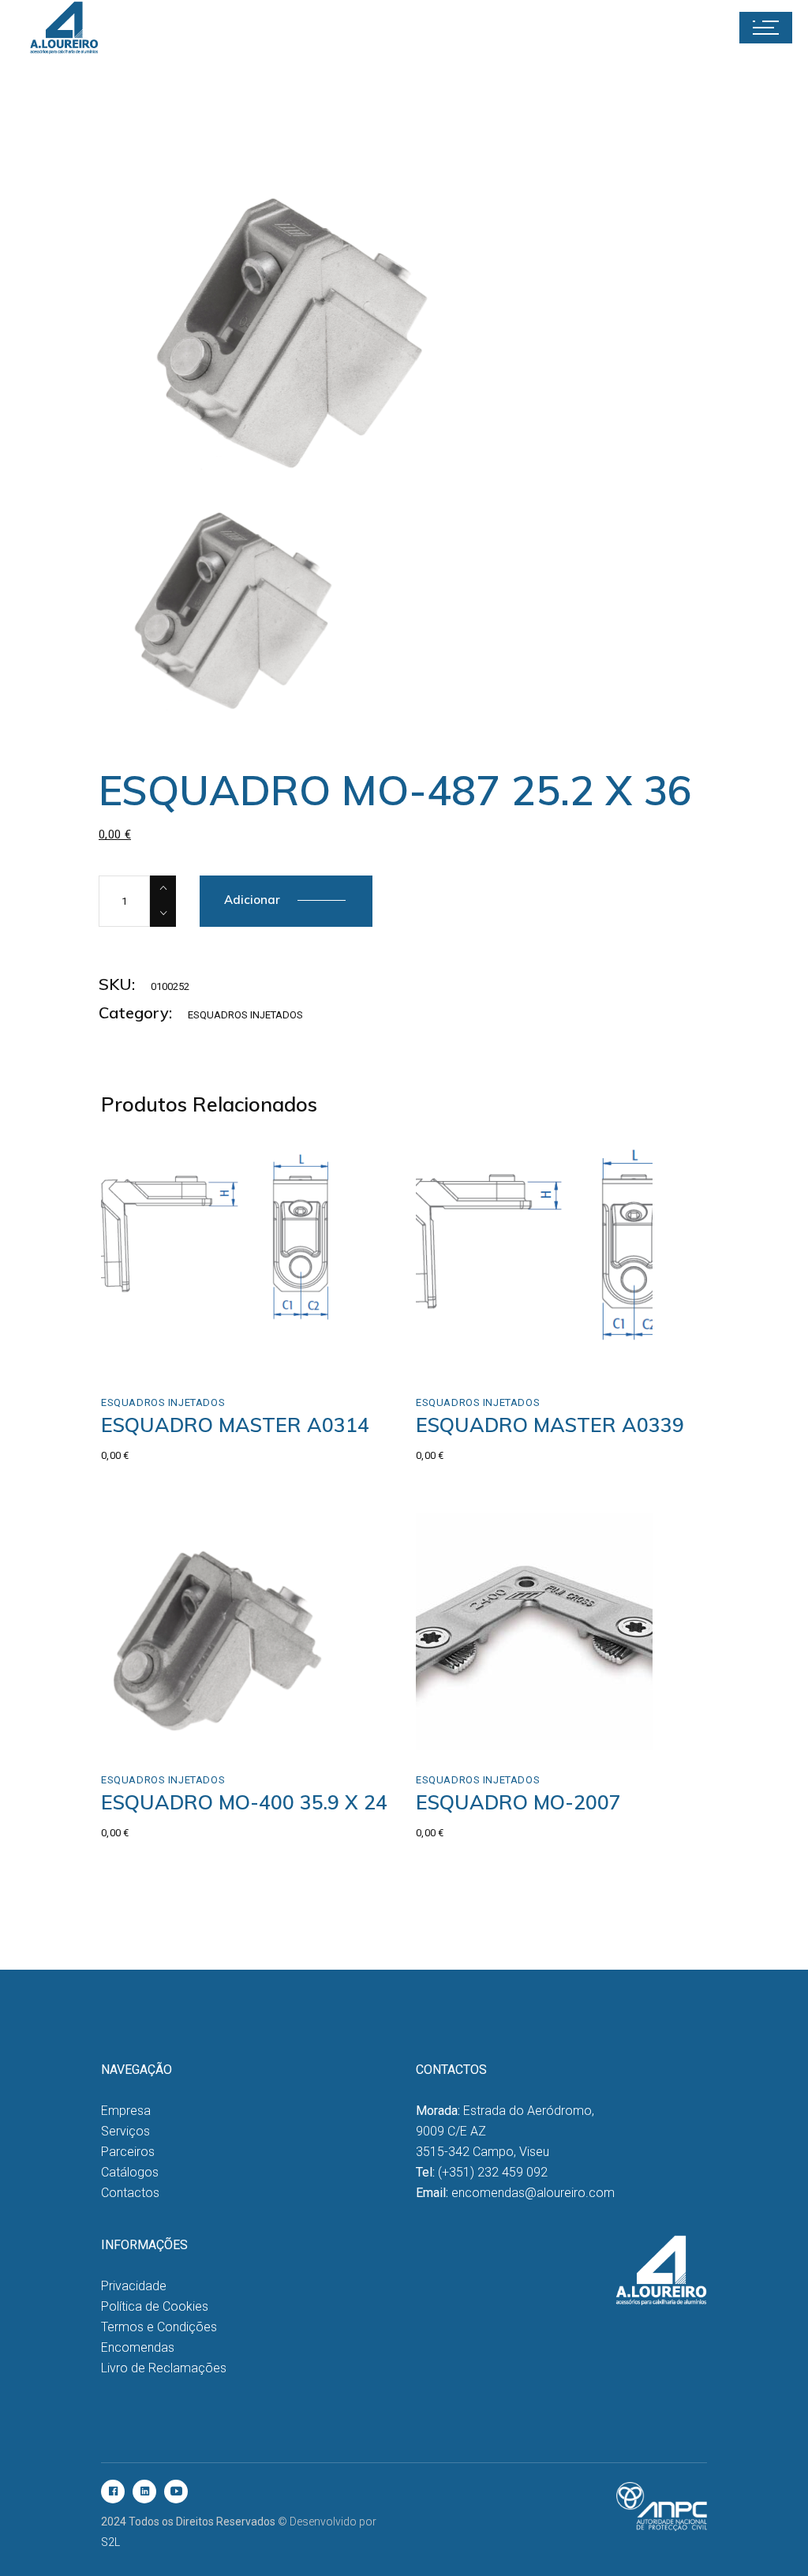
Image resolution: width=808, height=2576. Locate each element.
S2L (110, 2542)
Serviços (125, 2131)
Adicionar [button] (161, 1356)
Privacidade (134, 2286)
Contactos (130, 2193)
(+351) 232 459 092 (493, 2172)
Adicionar (252, 900)
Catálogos (130, 2172)
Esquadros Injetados (245, 1015)
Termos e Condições (159, 2327)
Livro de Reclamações (164, 2368)
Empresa (126, 2111)
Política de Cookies (155, 2306)
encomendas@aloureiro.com (533, 2193)
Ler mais (157, 1733)
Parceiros (128, 2152)
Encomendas (138, 2347)
